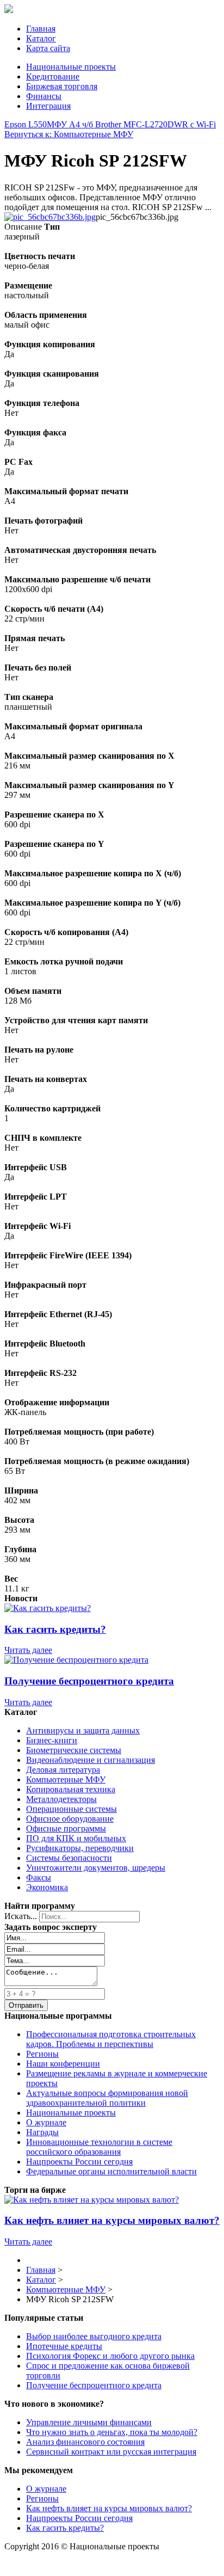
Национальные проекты (71, 67)
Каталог (41, 38)
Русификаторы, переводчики (80, 1848)
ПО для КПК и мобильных (76, 1838)
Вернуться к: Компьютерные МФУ (69, 134)
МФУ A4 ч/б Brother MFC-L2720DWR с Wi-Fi (131, 124)
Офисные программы (66, 1828)
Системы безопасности (69, 1858)
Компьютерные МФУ (66, 1779)
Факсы (39, 1877)
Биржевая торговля (62, 86)
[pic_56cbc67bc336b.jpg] (50, 217)
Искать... (21, 1916)
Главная (41, 29)
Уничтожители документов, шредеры (96, 1868)
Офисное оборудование (70, 1819)
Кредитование (53, 76)
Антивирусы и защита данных (83, 1730)
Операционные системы (71, 1809)
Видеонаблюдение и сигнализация (91, 1760)
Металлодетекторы (61, 1799)
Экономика (47, 1887)
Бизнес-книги (52, 1740)
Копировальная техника (71, 1789)
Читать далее (28, 1650)
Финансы (44, 96)
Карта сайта (48, 48)
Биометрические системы (74, 1750)
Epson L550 (26, 124)
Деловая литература (63, 1770)
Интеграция (48, 106)
